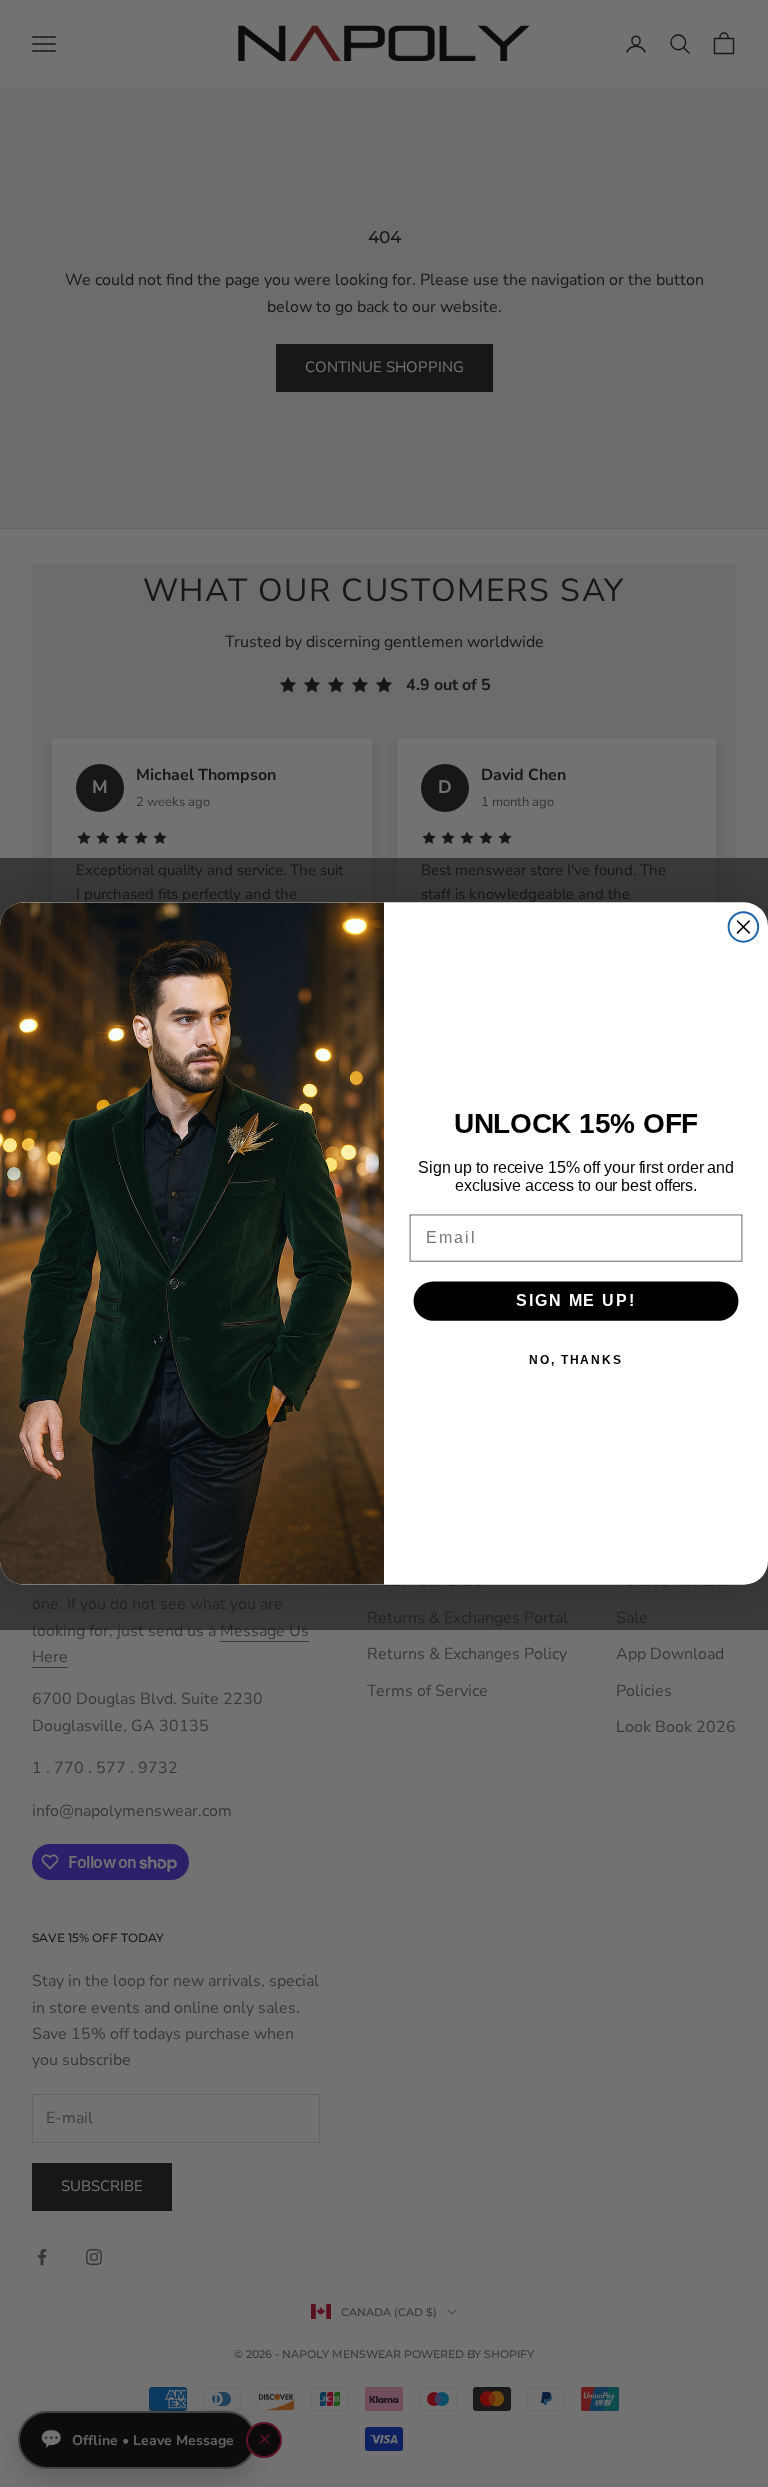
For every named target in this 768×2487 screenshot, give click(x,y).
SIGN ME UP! (575, 1300)
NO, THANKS (576, 1360)
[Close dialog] (744, 927)
